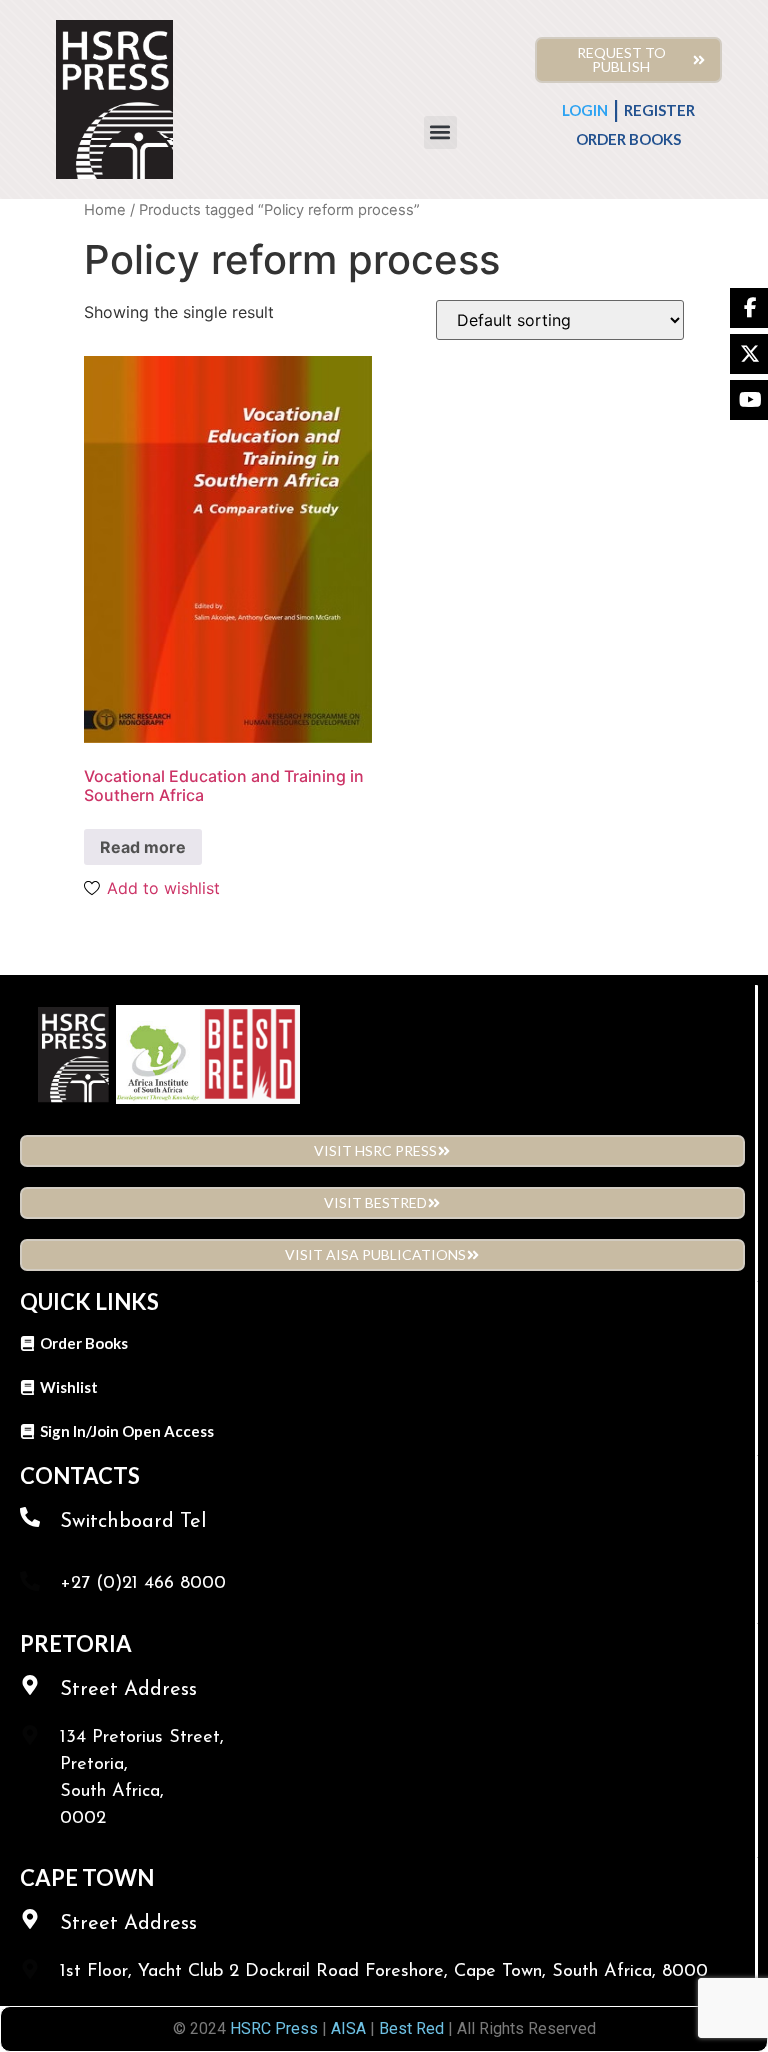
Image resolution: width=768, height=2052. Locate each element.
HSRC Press (274, 2028)
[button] (440, 132)
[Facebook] (749, 308)
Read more (143, 847)
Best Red (411, 2028)
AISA (346, 2028)
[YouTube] (749, 400)
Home (105, 210)
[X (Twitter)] (749, 354)
